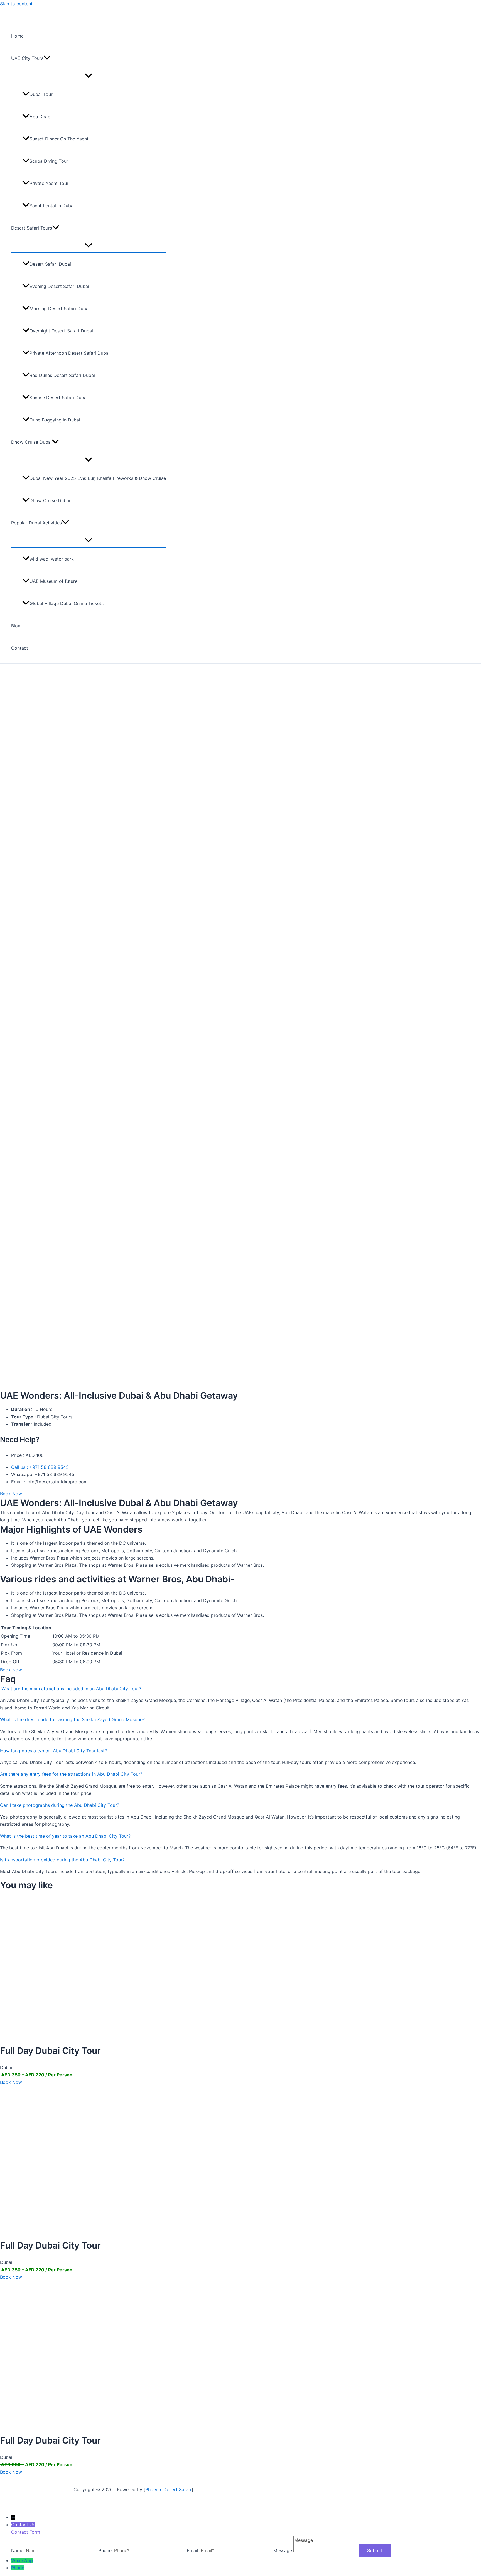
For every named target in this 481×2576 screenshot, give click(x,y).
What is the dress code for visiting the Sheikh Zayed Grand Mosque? (72, 1719)
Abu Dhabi (41, 117)
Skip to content (16, 4)
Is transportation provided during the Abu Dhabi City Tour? (62, 1860)
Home (17, 36)
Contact (20, 648)
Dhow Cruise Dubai (31, 442)
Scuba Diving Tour (49, 161)
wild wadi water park (52, 559)
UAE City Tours (27, 58)
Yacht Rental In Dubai (52, 206)
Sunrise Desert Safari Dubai (59, 398)
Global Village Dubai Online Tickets (67, 603)
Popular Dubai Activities (36, 523)
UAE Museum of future (53, 581)
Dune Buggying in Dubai (55, 420)
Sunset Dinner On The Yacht (59, 139)
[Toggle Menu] (89, 76)
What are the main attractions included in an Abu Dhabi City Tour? (71, 1689)
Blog (16, 626)
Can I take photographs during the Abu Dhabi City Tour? (60, 1805)
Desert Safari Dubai (50, 264)
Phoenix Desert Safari (168, 2489)
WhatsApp (22, 2560)
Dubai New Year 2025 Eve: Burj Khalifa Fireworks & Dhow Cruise (98, 478)
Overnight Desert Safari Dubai (61, 331)
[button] (47, 58)
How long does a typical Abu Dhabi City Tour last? (53, 1751)
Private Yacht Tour (49, 183)
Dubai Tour (41, 94)
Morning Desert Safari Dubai (60, 309)
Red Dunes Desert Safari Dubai (62, 375)
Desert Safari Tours (32, 228)
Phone (18, 2568)
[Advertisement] (240, 705)
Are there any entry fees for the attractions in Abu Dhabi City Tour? (71, 1774)
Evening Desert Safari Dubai (59, 286)
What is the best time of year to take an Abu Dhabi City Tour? (65, 1836)
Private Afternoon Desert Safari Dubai (70, 353)
